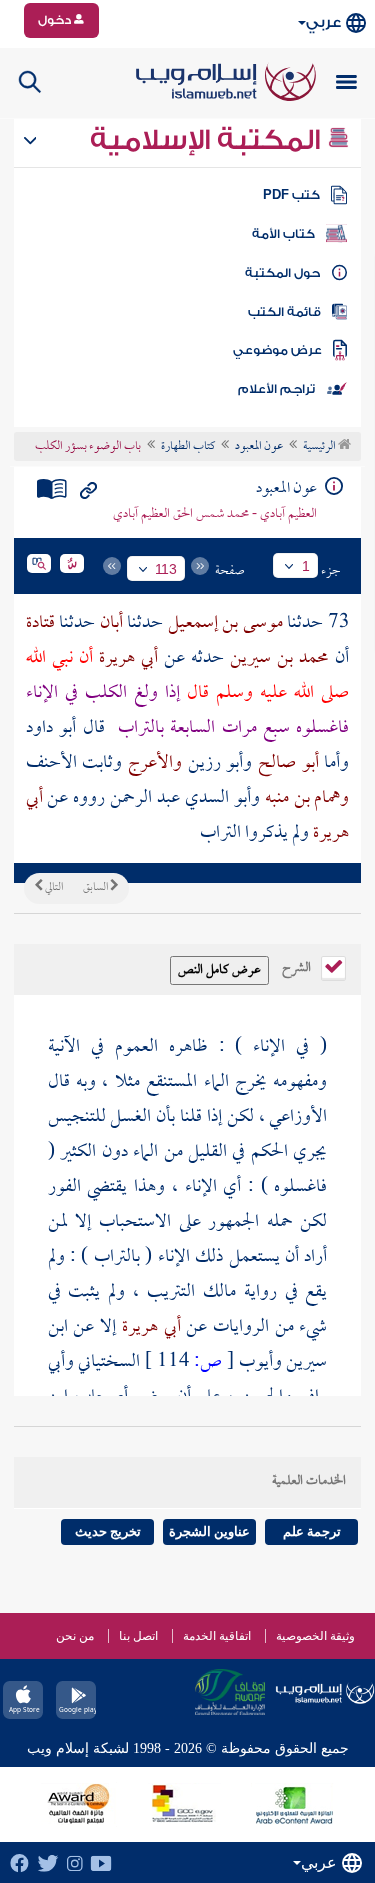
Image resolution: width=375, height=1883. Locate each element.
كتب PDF (291, 195)
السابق (96, 888)
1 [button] (306, 566)
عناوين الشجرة (209, 1531)
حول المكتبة (282, 273)
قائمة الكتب (284, 312)
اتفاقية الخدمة (217, 1636)
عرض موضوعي (277, 350)
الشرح (298, 966)
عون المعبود (259, 447)
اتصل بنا (138, 1636)
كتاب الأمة (283, 234)
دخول (56, 20)
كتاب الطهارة (188, 447)
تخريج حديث (108, 1531)
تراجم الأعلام (276, 389)
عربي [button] (323, 22)
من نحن (75, 1636)
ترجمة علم (312, 1531)
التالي (53, 888)
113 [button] (166, 569)
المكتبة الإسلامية (208, 140)
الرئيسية (320, 447)
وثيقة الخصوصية (315, 1636)
